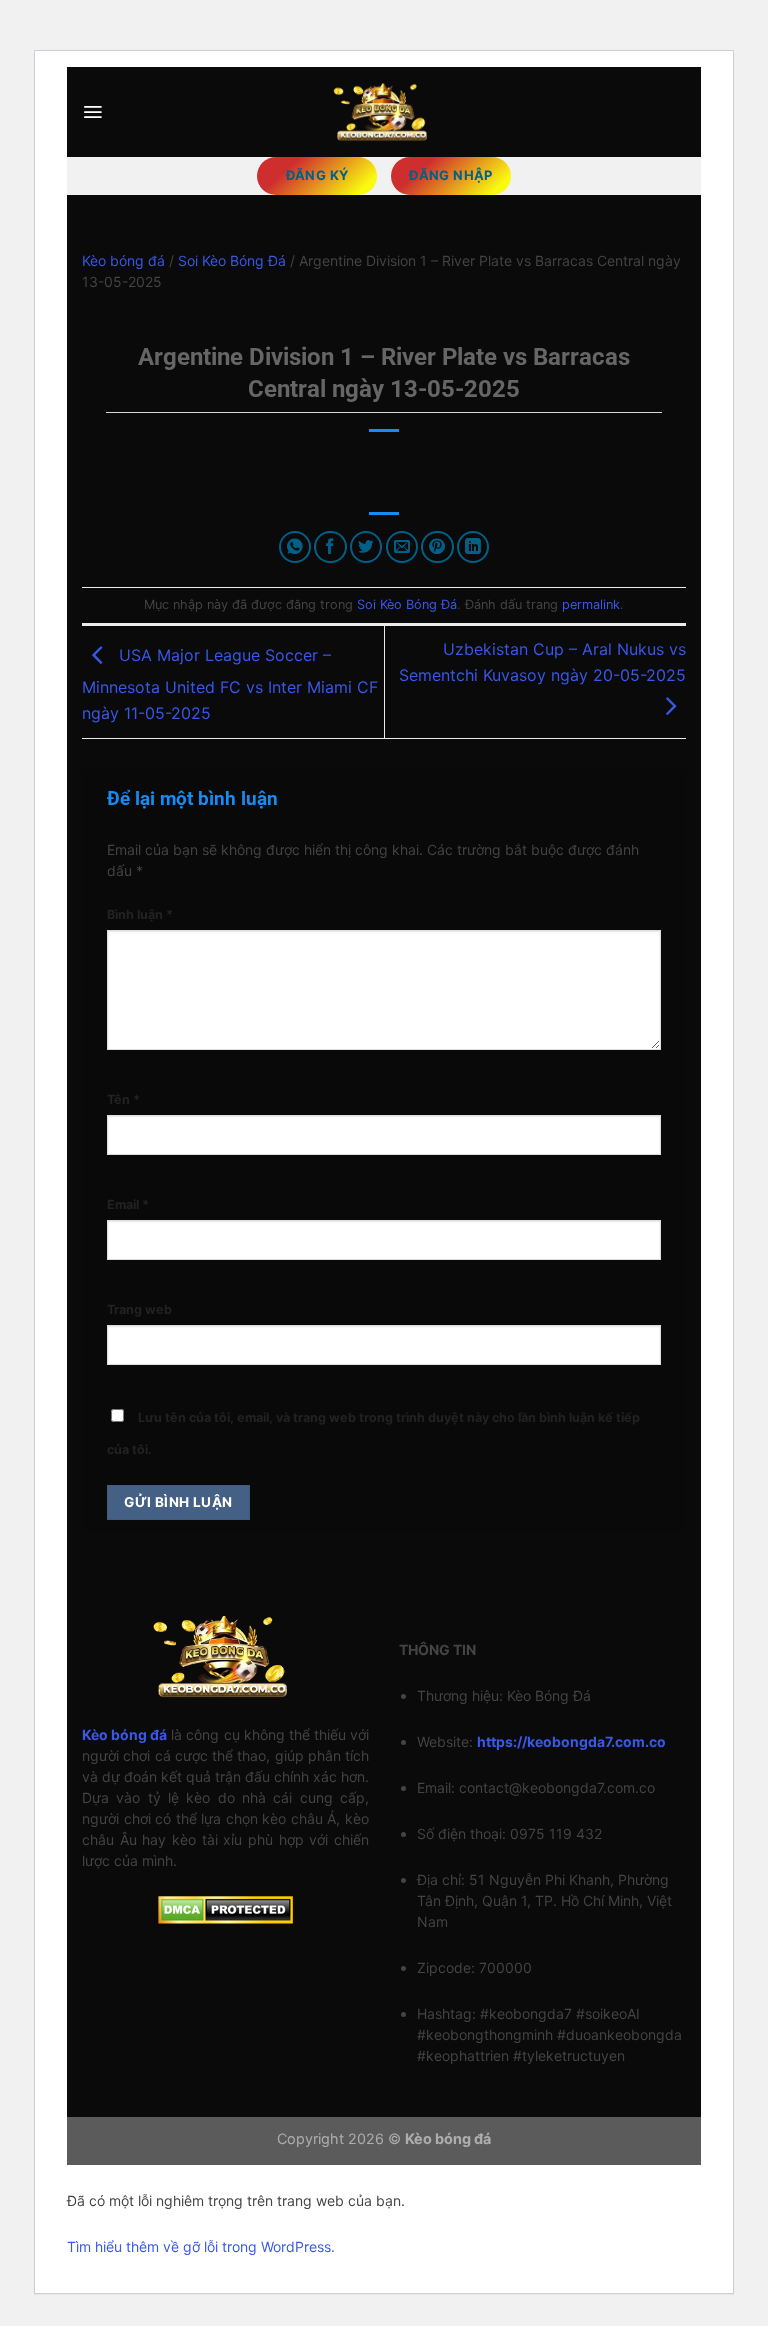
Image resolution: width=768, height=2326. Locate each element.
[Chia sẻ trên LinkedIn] (473, 547)
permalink (591, 604)
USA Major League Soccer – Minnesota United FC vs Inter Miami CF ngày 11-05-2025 (230, 684)
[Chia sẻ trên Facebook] (330, 547)
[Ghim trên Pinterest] (437, 547)
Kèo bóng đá (123, 260)
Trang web (139, 1309)
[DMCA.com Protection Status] (225, 1908)
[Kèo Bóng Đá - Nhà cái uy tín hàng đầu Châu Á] (384, 111)
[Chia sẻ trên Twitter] (366, 547)
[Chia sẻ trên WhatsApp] (295, 547)
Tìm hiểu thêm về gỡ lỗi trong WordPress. (201, 2246)
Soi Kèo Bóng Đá (232, 260)
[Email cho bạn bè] (402, 547)
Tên (123, 1099)
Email (128, 1204)
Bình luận (140, 914)
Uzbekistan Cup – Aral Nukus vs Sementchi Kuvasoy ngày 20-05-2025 (542, 662)
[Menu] (92, 112)
